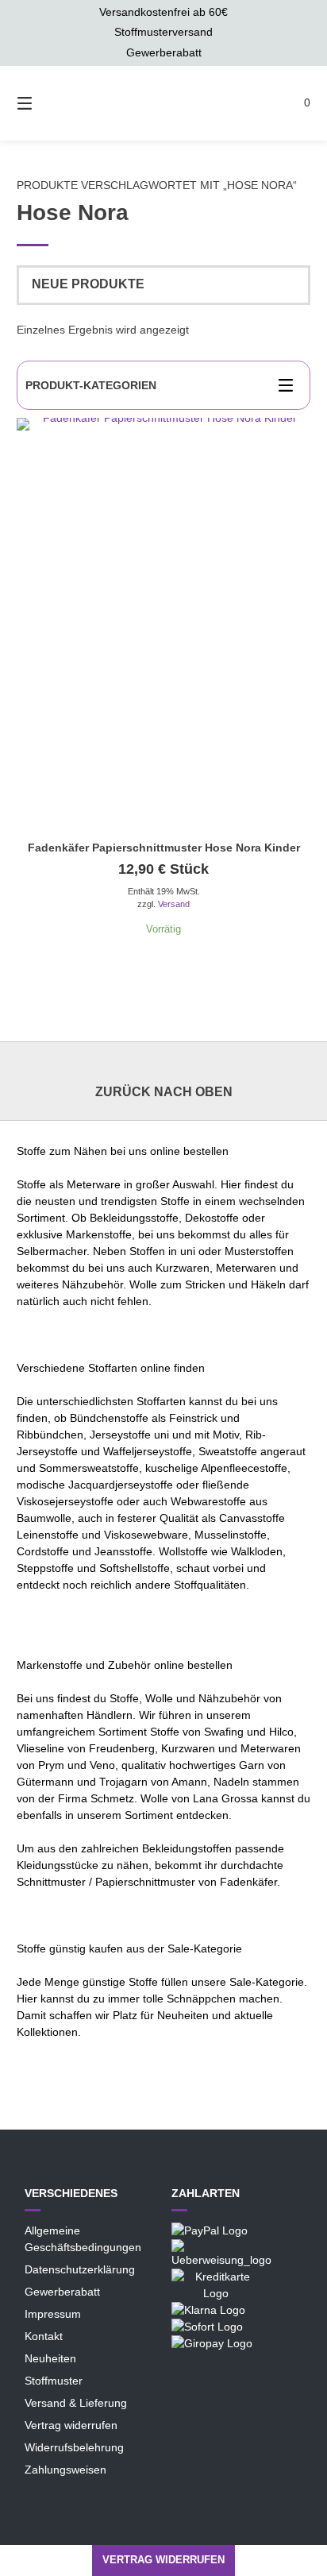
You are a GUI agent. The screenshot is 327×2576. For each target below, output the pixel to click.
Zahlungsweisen (65, 2470)
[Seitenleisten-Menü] (290, 385)
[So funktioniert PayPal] (210, 2230)
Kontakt (44, 2336)
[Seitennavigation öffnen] (31, 103)
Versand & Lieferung (76, 2403)
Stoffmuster (54, 2381)
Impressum (53, 2314)
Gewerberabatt (62, 2292)
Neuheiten (50, 2358)
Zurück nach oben (164, 1092)
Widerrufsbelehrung (74, 2447)
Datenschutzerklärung (80, 2269)
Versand (174, 904)
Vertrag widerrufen (71, 2425)
